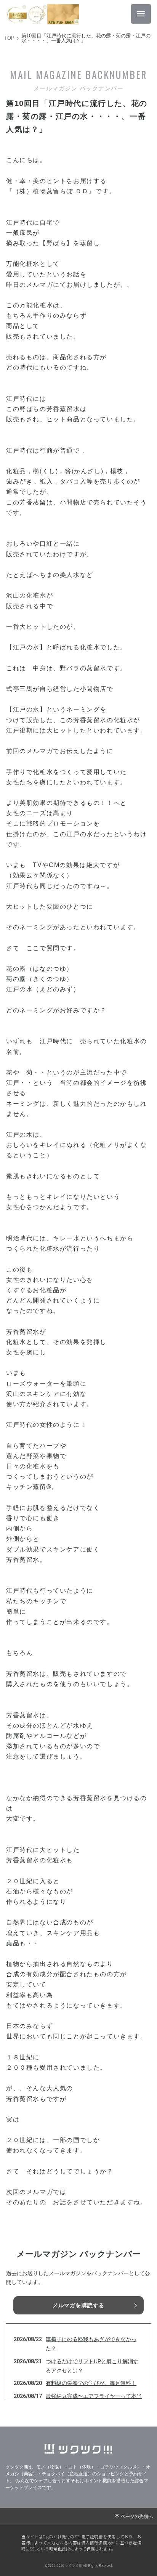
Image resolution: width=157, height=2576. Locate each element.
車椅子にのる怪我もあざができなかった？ (91, 2344)
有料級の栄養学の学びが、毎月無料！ (91, 2383)
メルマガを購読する (78, 2305)
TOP (9, 38)
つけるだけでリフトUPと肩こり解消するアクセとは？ (92, 2366)
